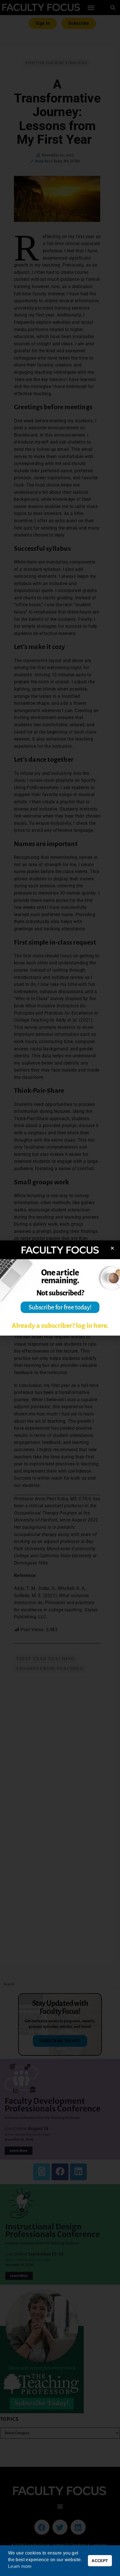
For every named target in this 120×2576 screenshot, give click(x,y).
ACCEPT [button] (100, 2561)
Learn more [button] (20, 2566)
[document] (60, 1288)
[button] (112, 1248)
